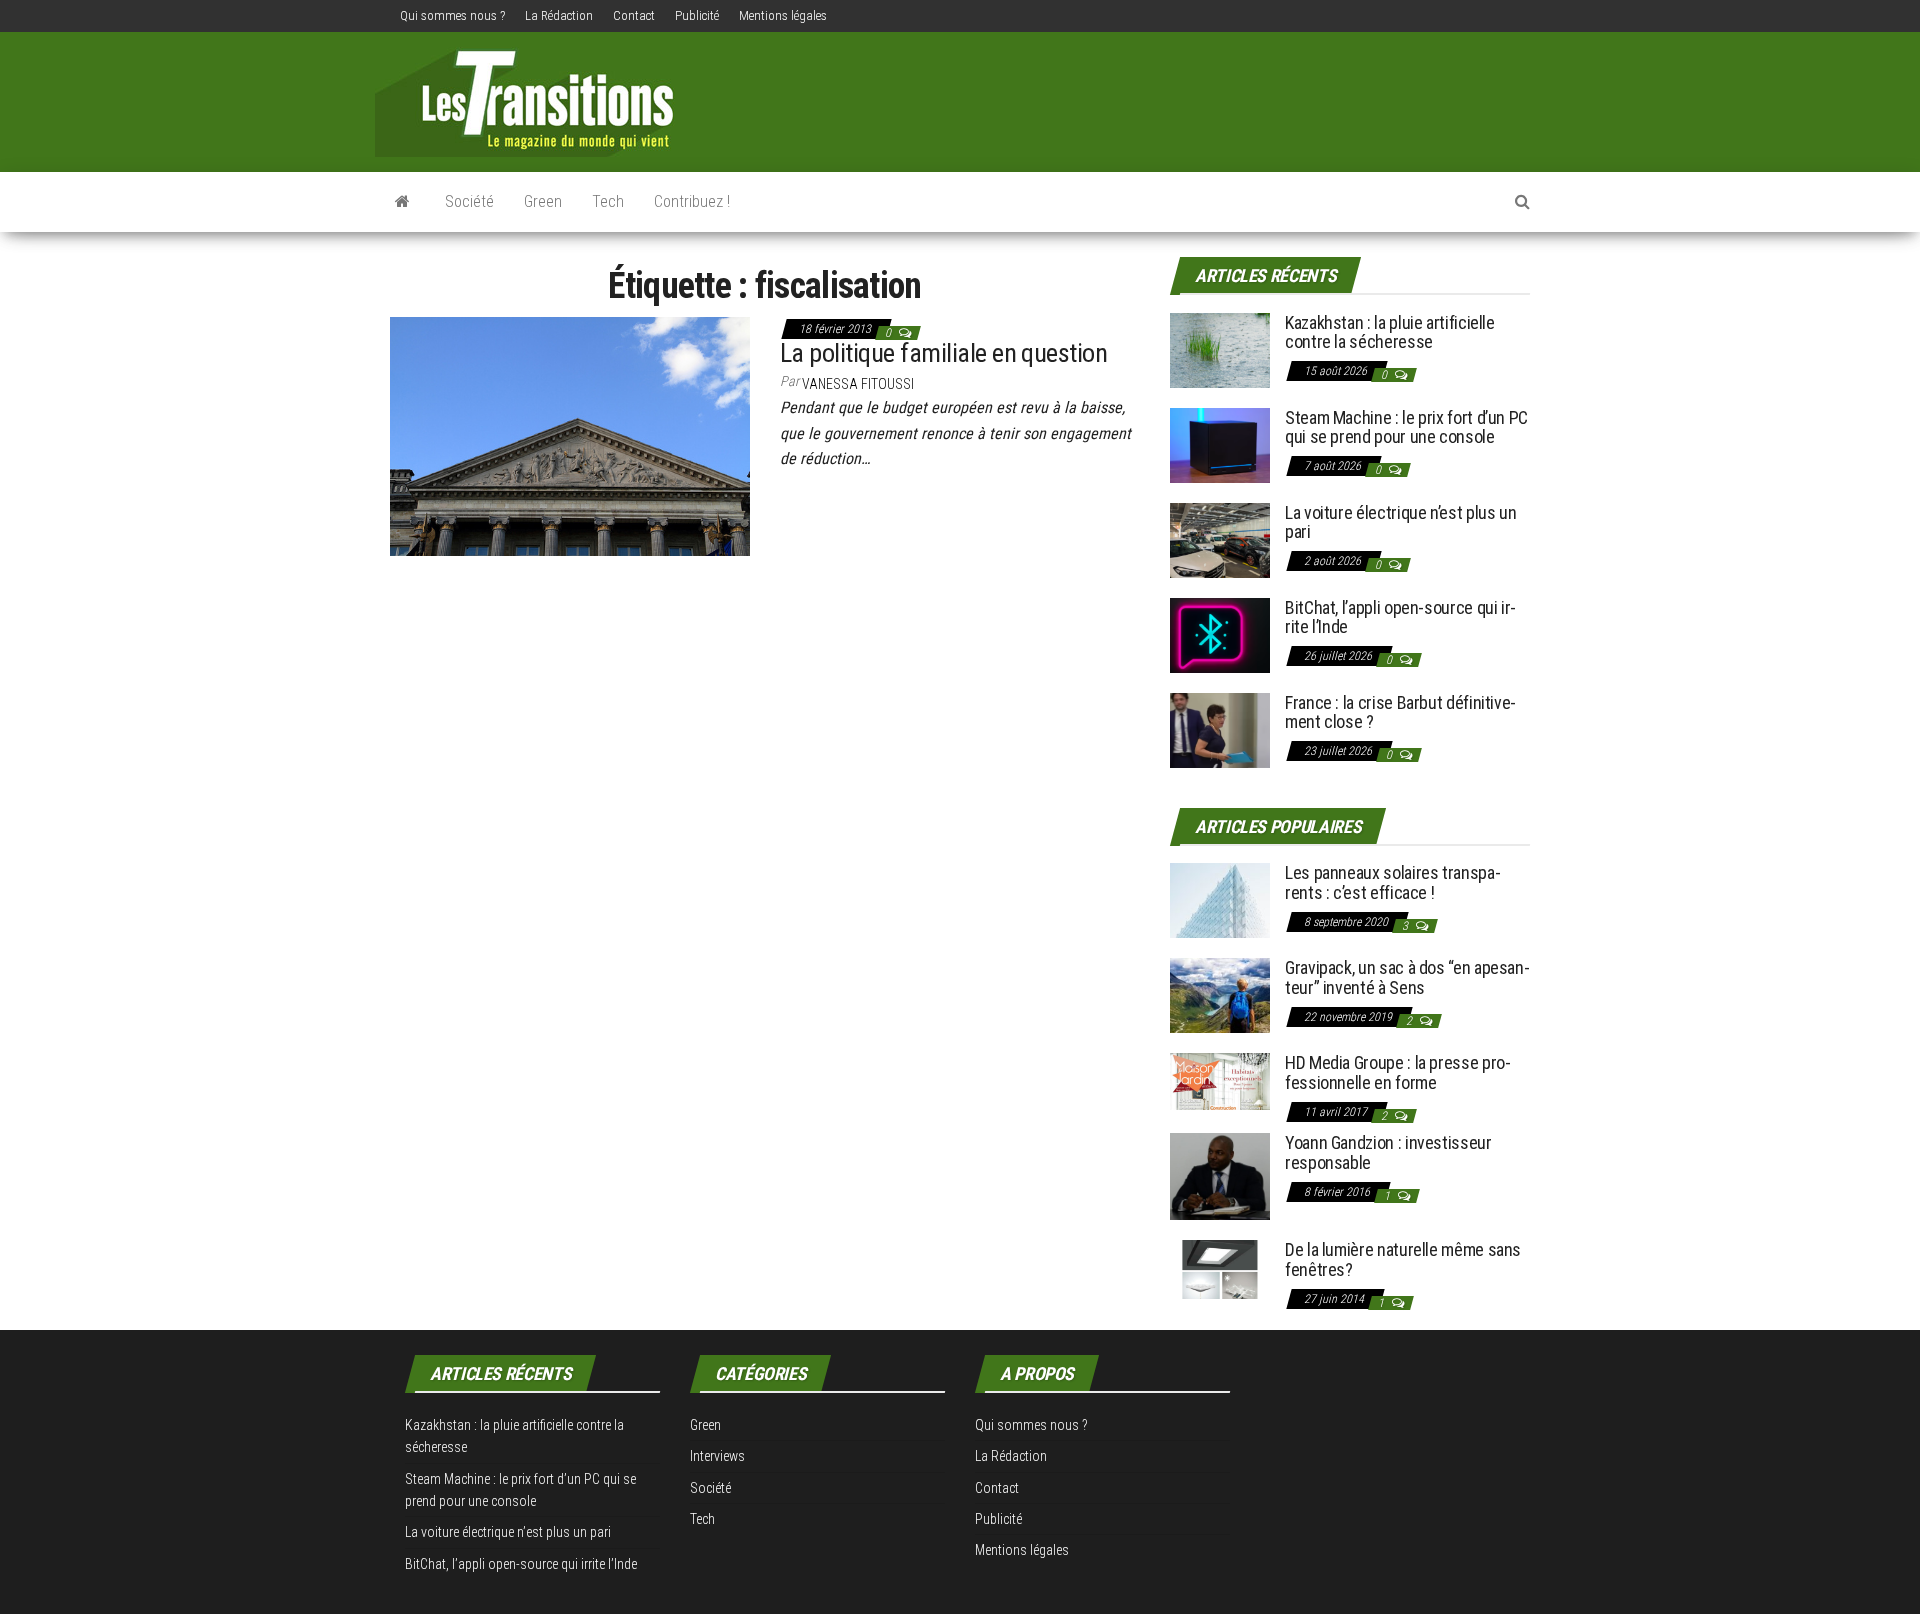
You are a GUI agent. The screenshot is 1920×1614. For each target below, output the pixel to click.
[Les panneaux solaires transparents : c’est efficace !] (1220, 899)
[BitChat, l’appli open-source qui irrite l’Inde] (1220, 633)
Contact (634, 15)
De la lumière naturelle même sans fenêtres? (1403, 1259)
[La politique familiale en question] (570, 435)
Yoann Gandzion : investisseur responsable (1388, 1152)
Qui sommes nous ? (452, 15)
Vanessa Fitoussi (858, 384)
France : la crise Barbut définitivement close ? (1400, 712)
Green (543, 201)
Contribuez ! (692, 201)
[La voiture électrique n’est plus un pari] (1220, 538)
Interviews (717, 1456)
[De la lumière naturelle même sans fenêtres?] (1220, 1268)
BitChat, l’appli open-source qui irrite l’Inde (1400, 617)
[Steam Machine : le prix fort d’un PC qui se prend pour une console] (1220, 443)
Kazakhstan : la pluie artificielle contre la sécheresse (1390, 332)
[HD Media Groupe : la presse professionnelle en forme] (1220, 1080)
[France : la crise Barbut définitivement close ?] (1220, 728)
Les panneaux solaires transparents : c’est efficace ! (1393, 882)
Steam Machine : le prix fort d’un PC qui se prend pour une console (1406, 427)
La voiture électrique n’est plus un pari (1400, 522)
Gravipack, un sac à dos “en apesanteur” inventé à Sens (1407, 977)
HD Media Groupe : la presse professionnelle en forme (1398, 1072)
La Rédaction (559, 15)
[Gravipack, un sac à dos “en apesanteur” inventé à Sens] (1220, 994)
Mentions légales (783, 15)
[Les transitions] (402, 202)
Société (469, 201)
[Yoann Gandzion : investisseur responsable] (1220, 1175)
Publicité (697, 15)
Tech (608, 201)
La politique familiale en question (943, 353)
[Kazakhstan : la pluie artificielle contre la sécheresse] (1220, 348)
